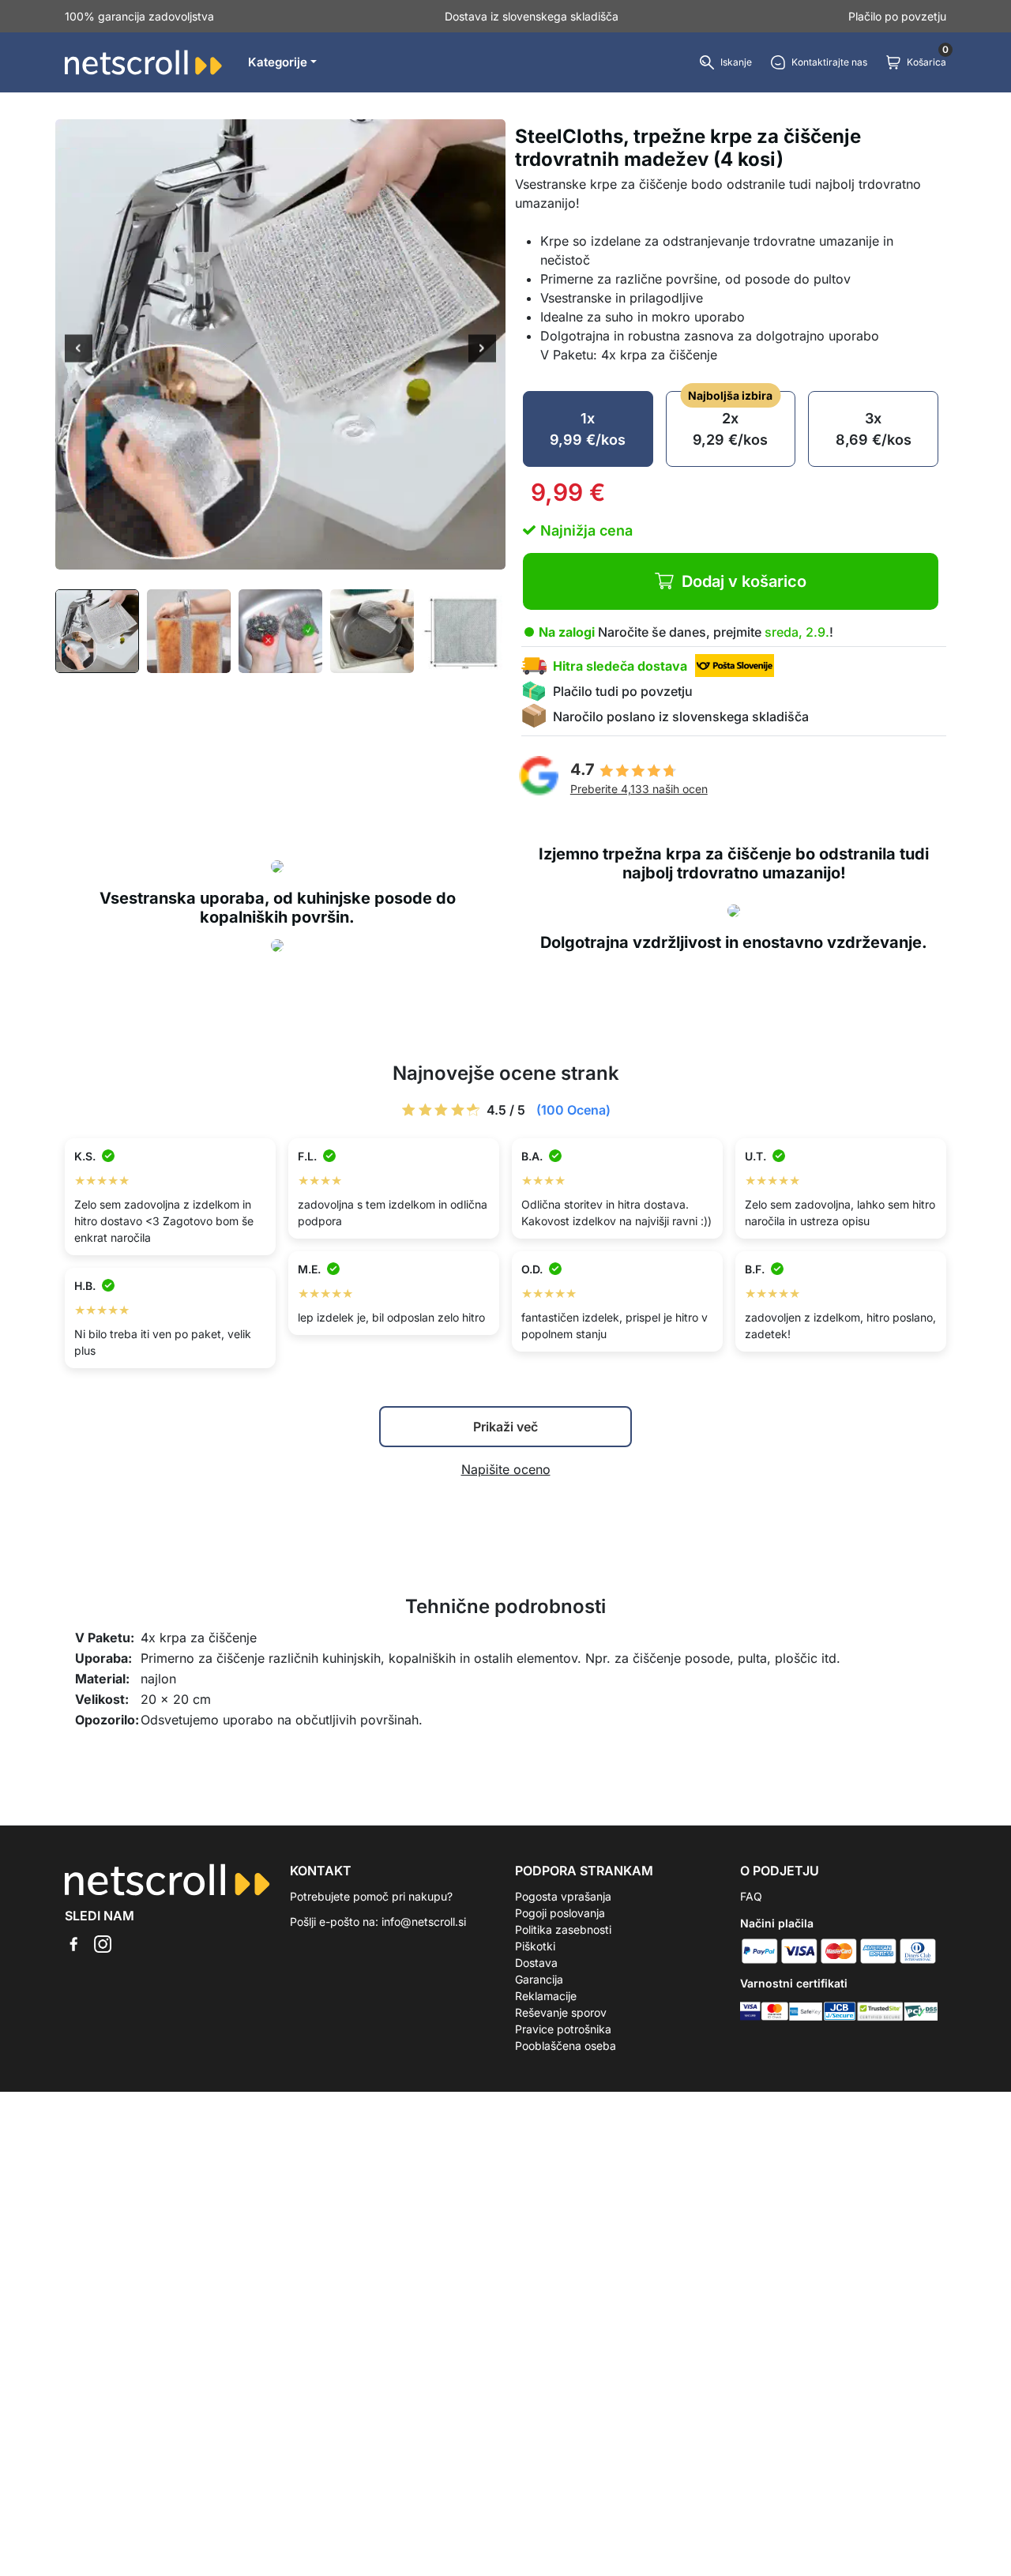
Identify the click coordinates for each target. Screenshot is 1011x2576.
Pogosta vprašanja (563, 1896)
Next (482, 350)
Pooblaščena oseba (566, 2046)
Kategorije (278, 62)
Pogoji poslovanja (560, 1913)
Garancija (539, 1979)
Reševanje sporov (561, 2012)
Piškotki (535, 1946)
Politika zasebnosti (563, 1929)
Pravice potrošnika (563, 2029)
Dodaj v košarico (744, 581)
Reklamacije (546, 1996)
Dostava (536, 1963)
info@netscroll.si (424, 1922)
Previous (79, 350)
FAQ (751, 1896)
